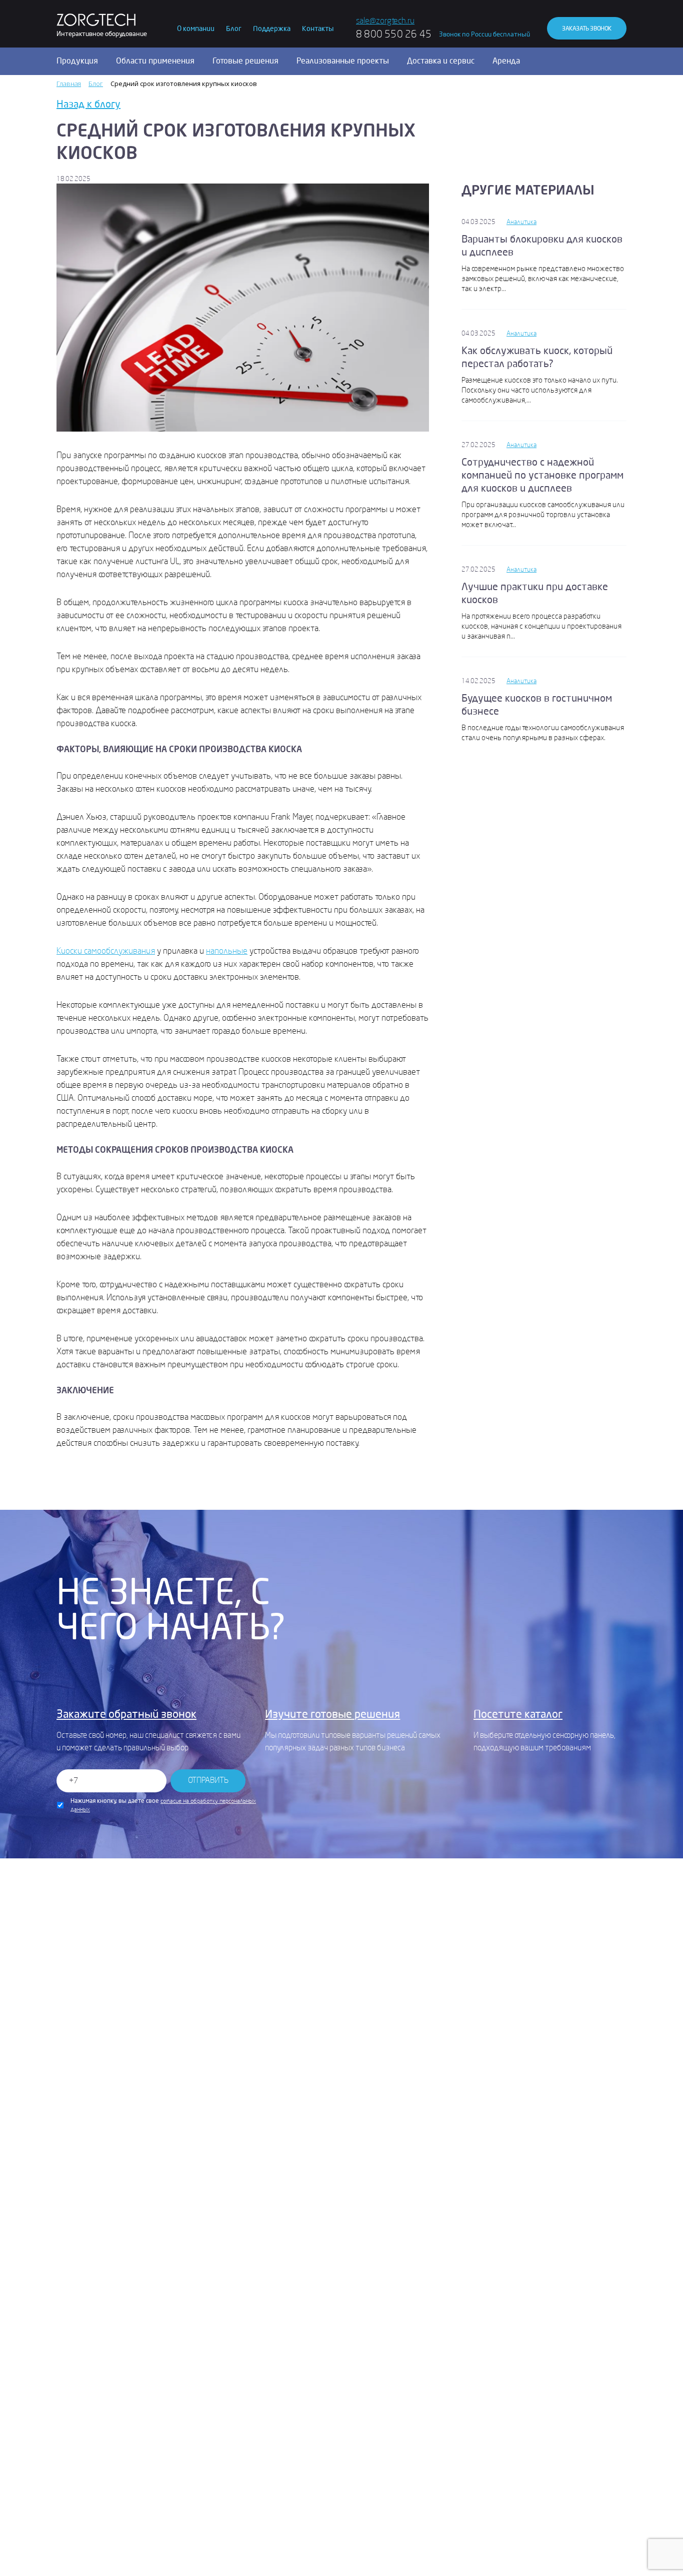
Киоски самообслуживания (106, 951)
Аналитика (521, 222)
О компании (196, 29)
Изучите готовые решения (332, 1714)
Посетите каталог (518, 1714)
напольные (227, 951)
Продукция (77, 61)
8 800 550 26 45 (394, 34)
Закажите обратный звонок (126, 1714)
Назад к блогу (88, 104)
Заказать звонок (587, 29)
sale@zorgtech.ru (385, 21)
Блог (234, 29)
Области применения (155, 61)
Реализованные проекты (343, 61)
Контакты (318, 29)
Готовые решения (245, 61)
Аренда (506, 61)
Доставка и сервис (441, 61)
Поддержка (272, 29)
